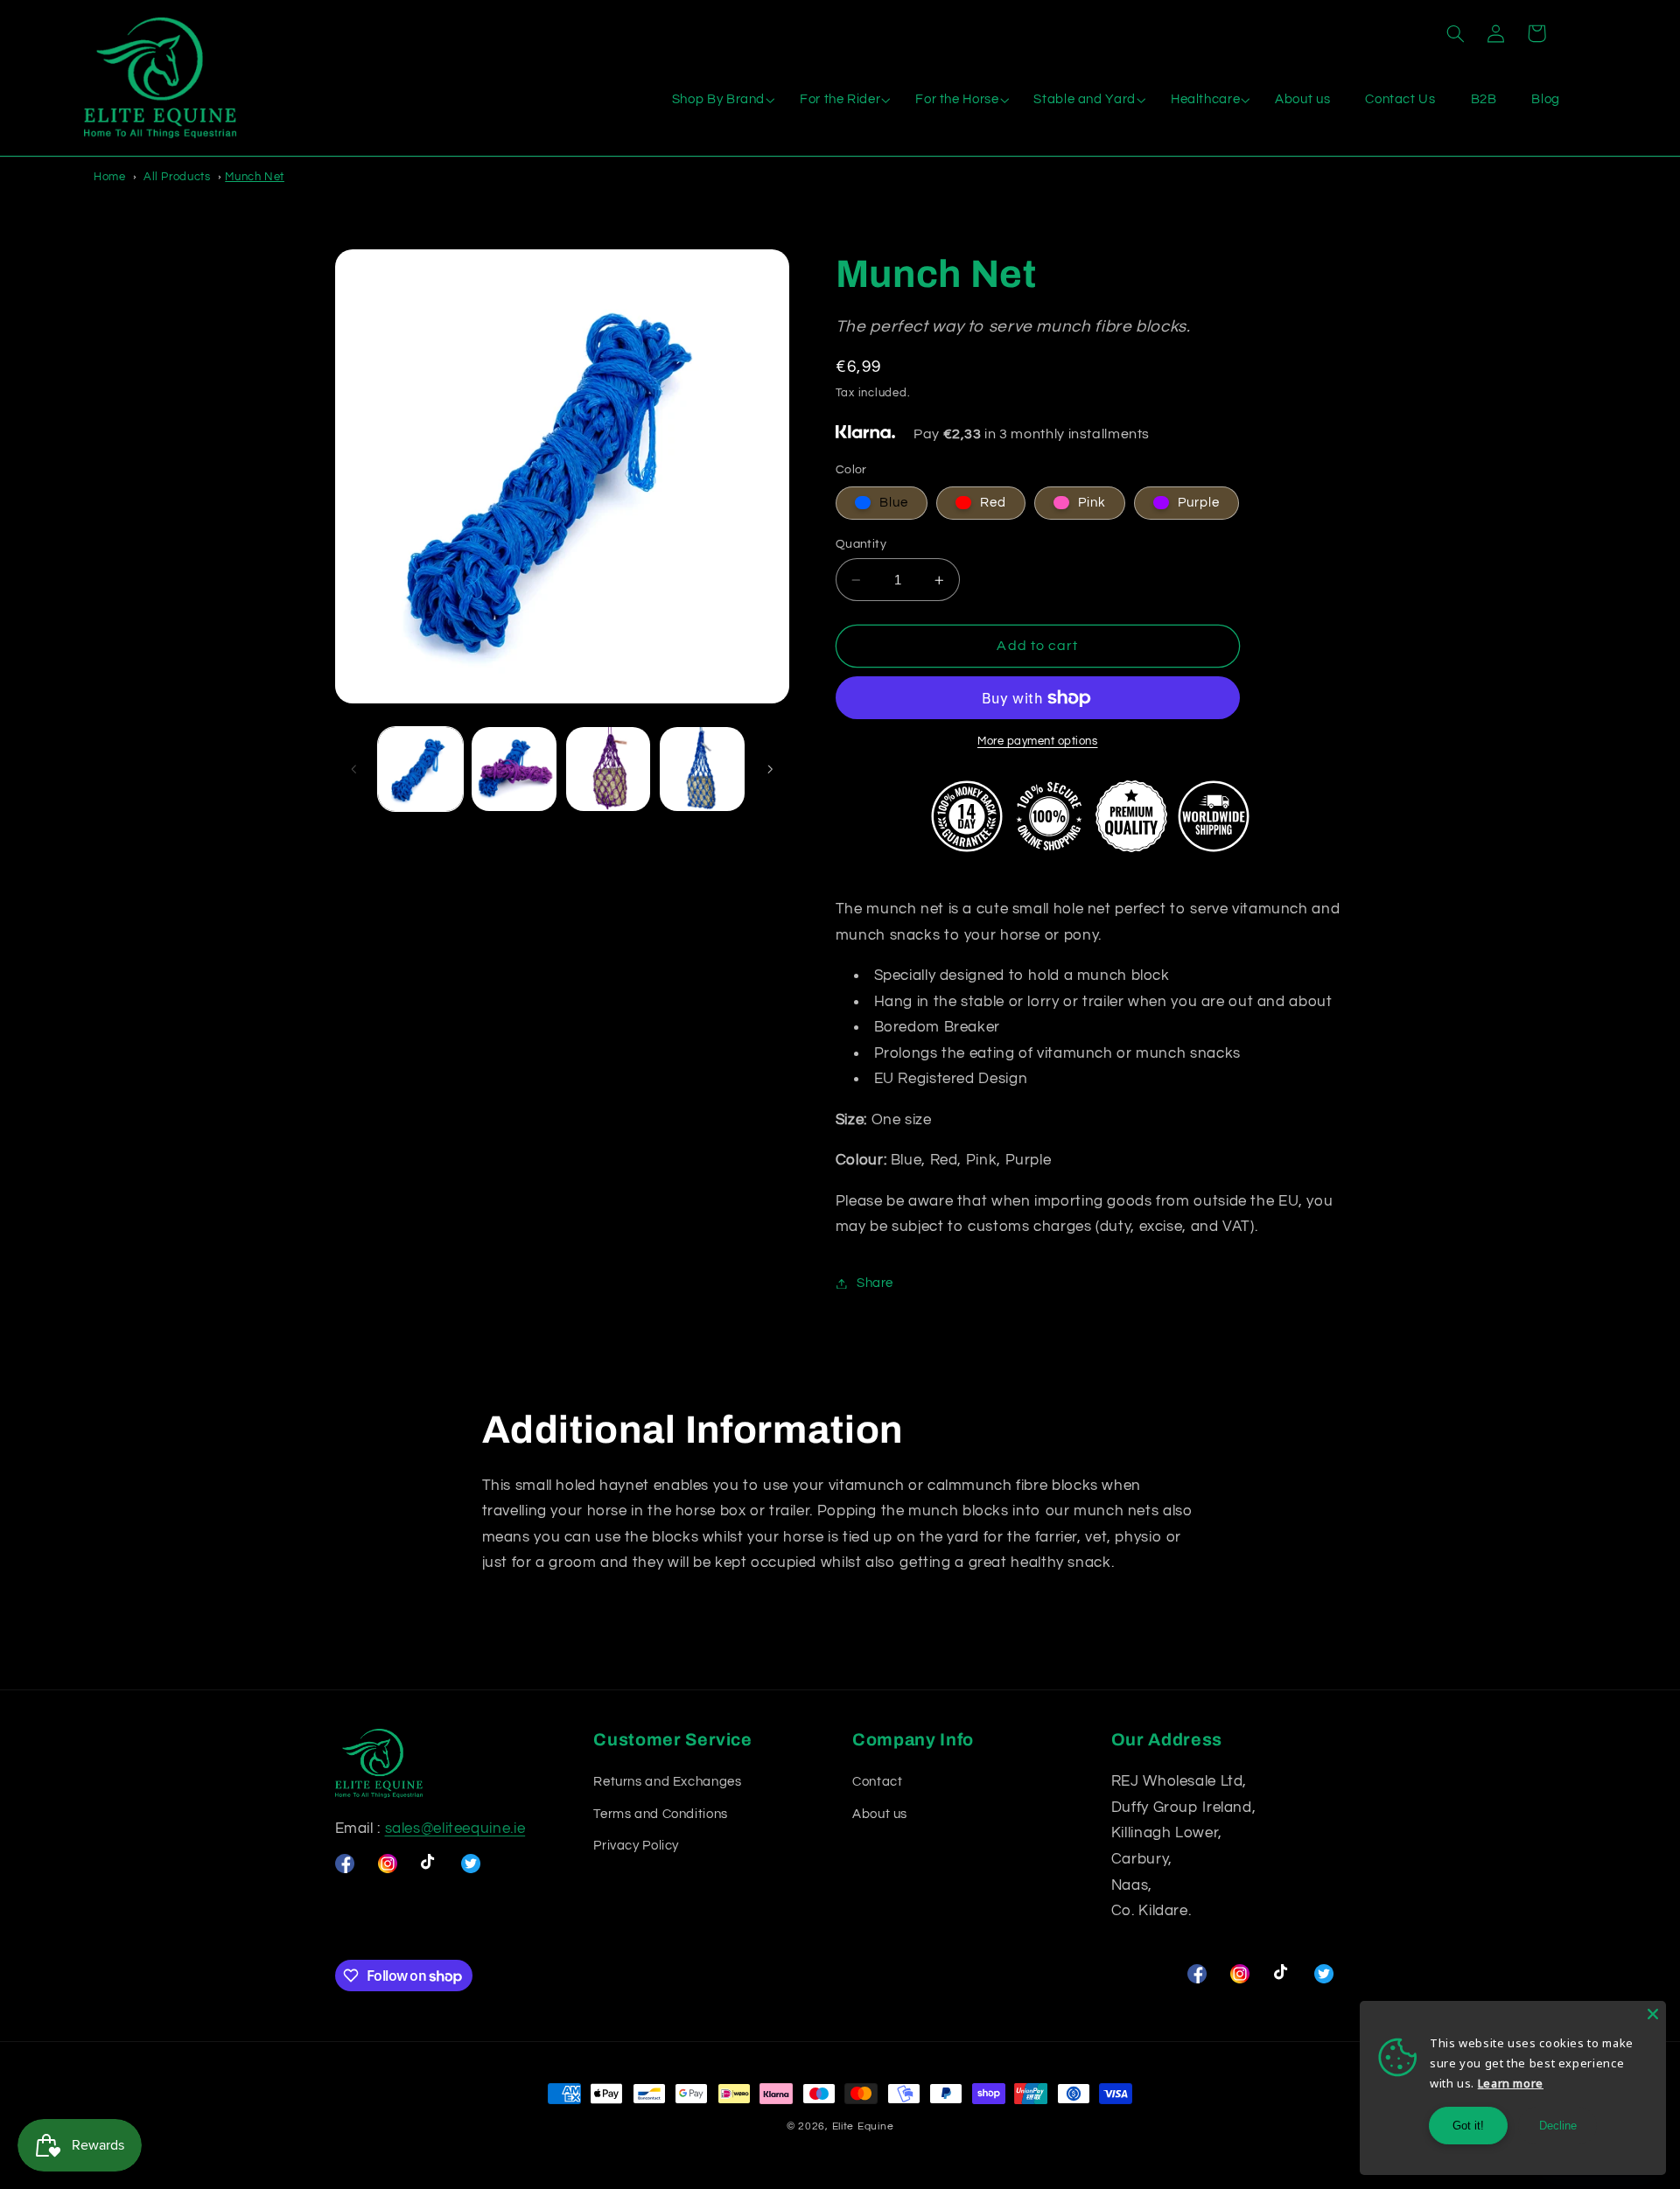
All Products (177, 177)
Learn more (1511, 2083)
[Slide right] (770, 769)
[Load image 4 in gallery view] (702, 769)
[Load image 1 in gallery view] (420, 769)
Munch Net (255, 177)
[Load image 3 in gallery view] (609, 769)
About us (880, 1814)
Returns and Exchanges (667, 1782)
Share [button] (875, 1283)
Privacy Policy (636, 1846)
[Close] (1653, 2014)
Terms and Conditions (661, 1814)
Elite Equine (863, 2126)
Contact (877, 1782)
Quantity (861, 544)
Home (110, 177)
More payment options (1038, 741)
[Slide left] (354, 769)
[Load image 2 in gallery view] (514, 769)
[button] (1455, 33)
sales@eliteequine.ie (455, 1829)
